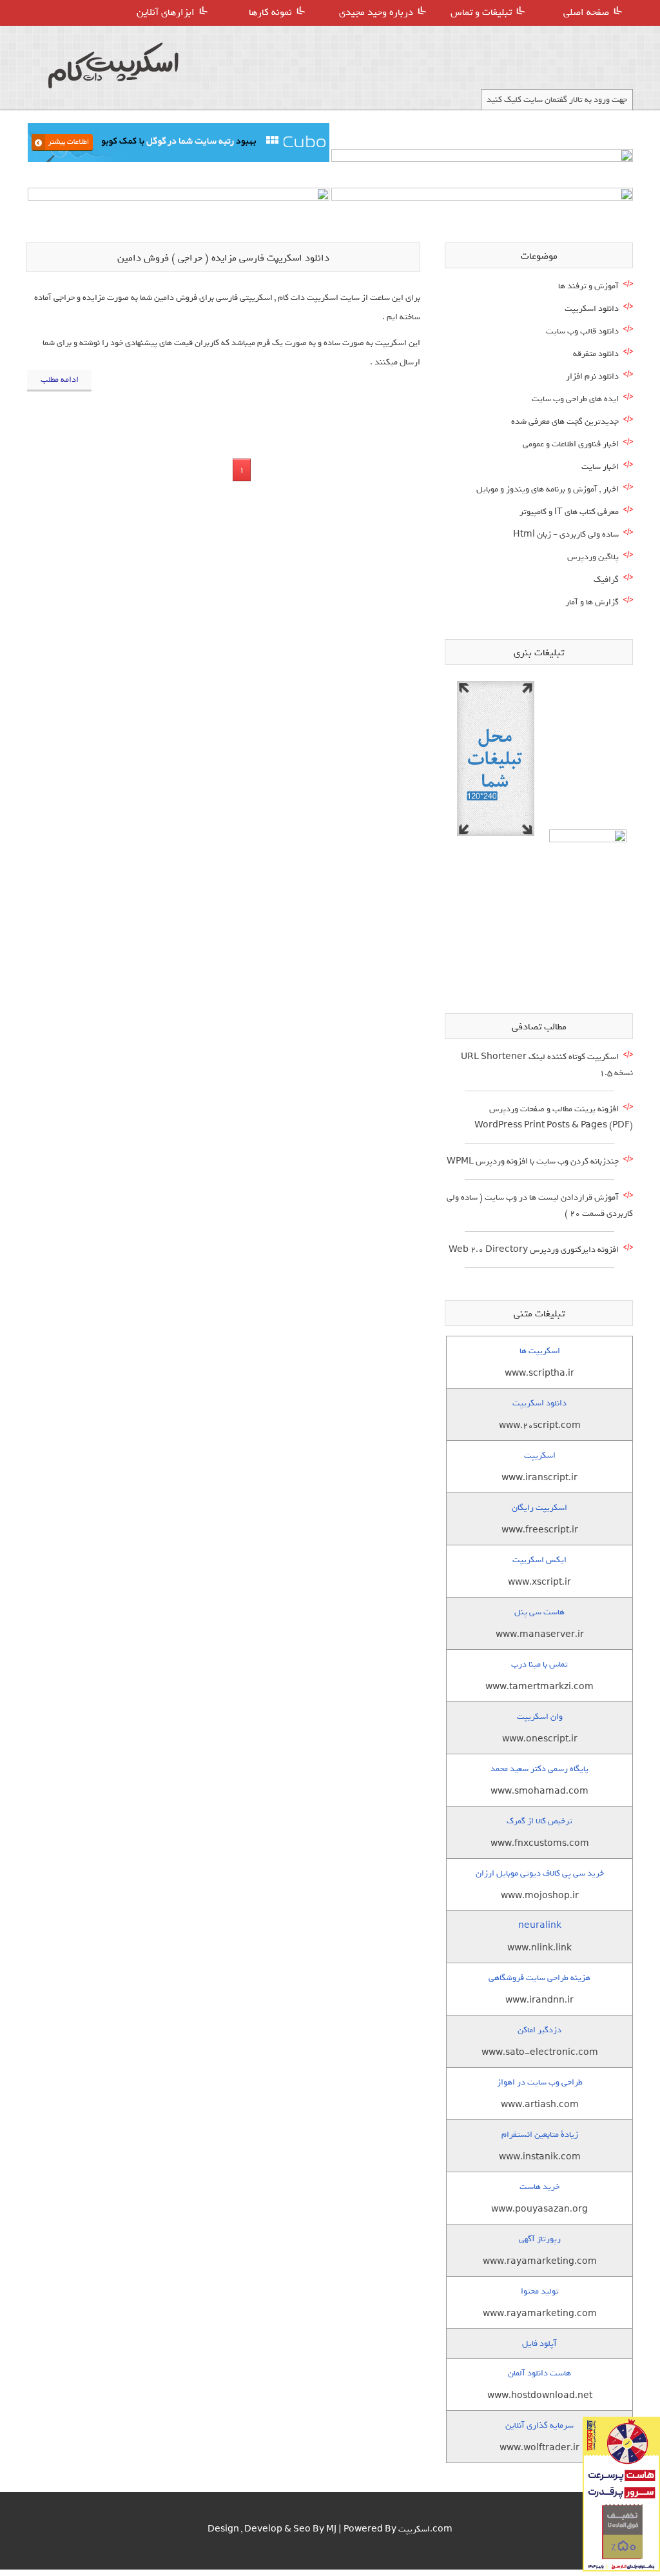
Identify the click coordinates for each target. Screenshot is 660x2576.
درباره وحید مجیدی (376, 12)
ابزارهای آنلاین (166, 12)
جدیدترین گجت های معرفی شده (565, 421)
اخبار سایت (600, 467)
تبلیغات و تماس (481, 12)
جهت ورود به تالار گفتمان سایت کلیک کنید (557, 100)
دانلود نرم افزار (592, 376)
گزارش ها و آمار (592, 602)
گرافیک (606, 580)
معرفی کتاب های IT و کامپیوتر (569, 512)
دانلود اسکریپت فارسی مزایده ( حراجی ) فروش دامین (223, 258)
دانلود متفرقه (596, 354)
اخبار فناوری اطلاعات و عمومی (571, 444)
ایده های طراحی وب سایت (575, 399)
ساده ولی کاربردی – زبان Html (566, 534)
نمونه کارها (270, 12)
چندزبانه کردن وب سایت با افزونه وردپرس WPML (533, 1161)
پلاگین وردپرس (593, 557)
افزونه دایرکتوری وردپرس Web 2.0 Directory (534, 1250)
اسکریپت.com (425, 2529)
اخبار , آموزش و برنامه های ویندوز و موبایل (548, 489)
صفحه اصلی (586, 12)
